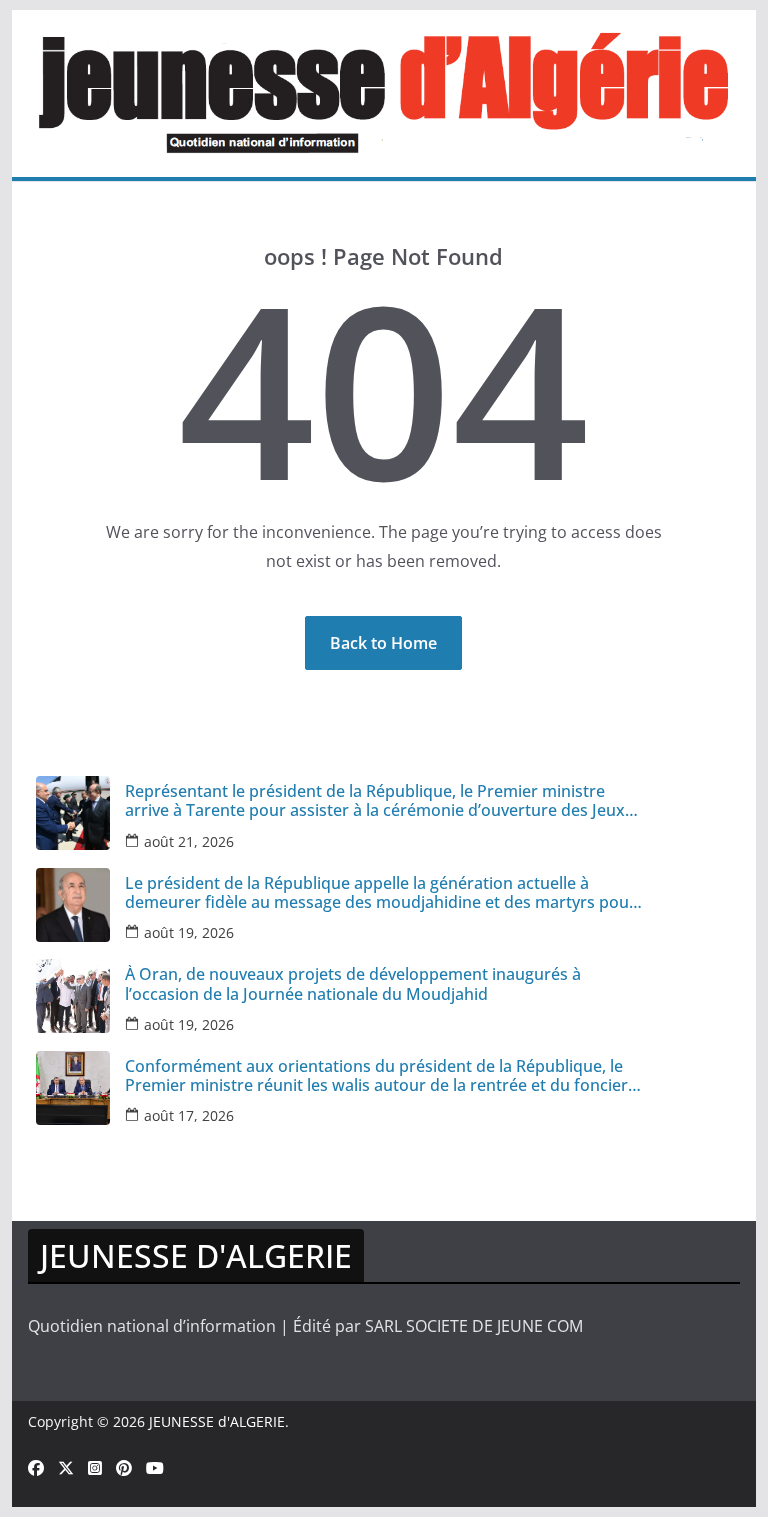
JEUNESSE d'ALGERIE (217, 1421)
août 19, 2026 (189, 932)
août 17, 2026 (189, 1115)
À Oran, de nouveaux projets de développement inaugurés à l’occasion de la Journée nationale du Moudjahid (353, 984)
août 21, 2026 (189, 841)
